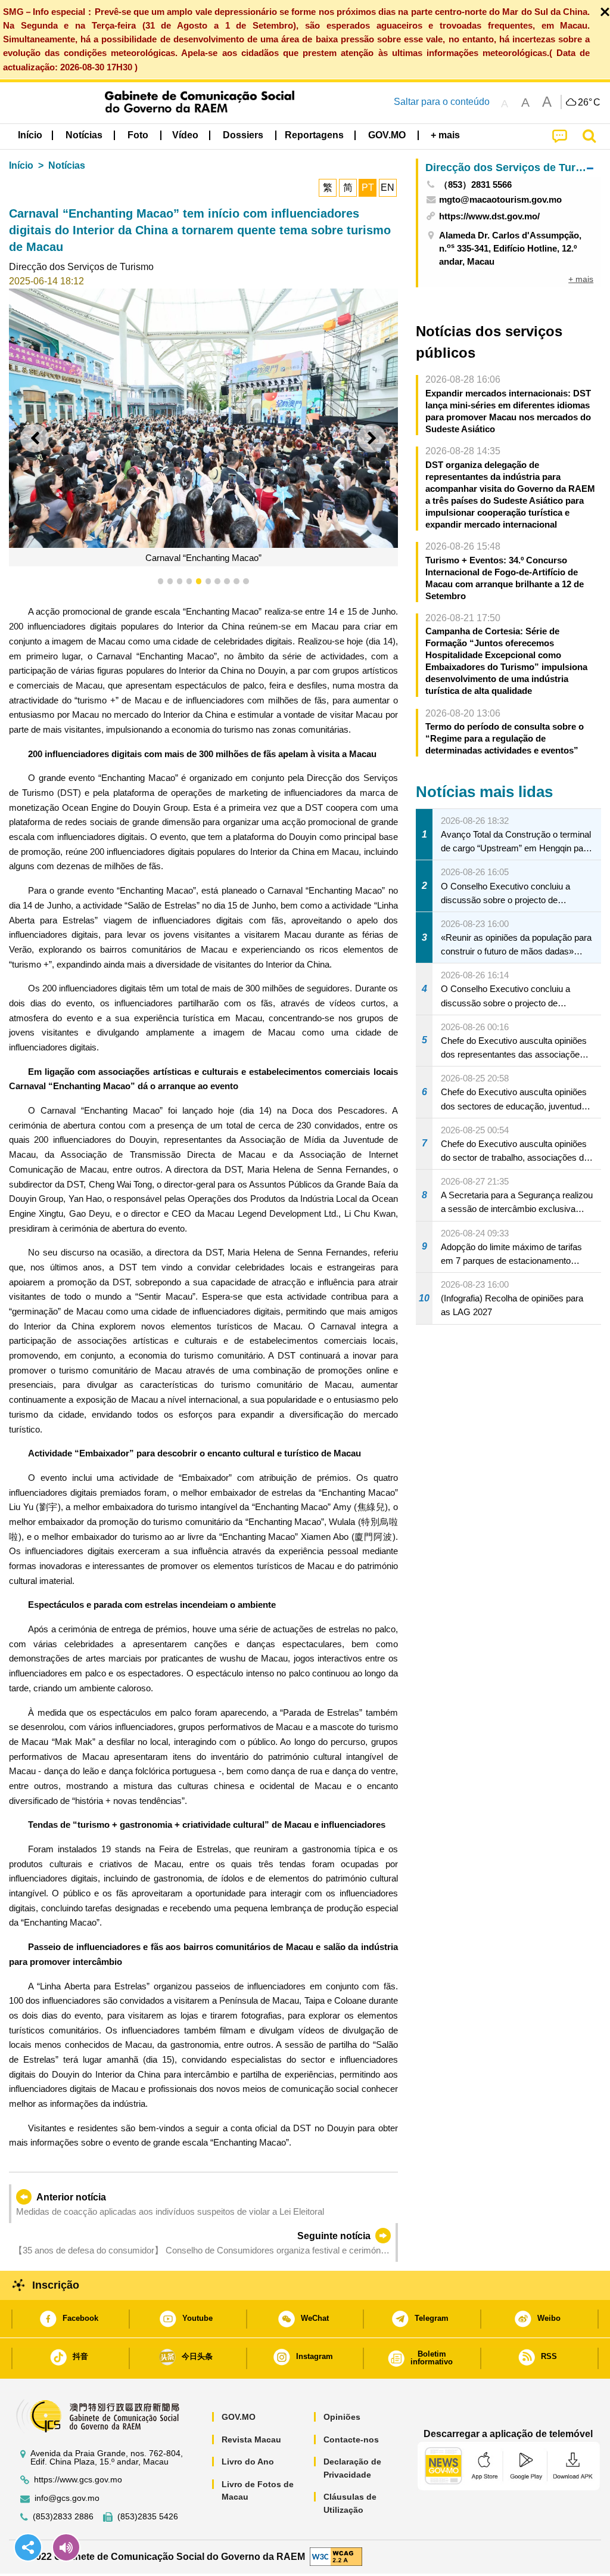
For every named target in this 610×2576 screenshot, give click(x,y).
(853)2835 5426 (148, 2517)
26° (589, 103)
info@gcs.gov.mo (67, 2498)
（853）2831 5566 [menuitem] (475, 185)
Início (21, 165)
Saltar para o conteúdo (442, 102)
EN (388, 187)
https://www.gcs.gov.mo (78, 2480)
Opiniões (342, 2417)
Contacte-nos (351, 2439)
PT (368, 187)
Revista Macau (251, 2439)
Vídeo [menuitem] (185, 135)
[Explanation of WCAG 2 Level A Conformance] (336, 2556)
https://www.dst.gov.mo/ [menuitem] (489, 216)
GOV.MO (239, 2417)
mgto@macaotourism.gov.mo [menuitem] (500, 199)
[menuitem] (84, 135)
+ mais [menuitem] (581, 279)
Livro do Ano (248, 2462)
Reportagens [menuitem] (314, 135)
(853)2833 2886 (63, 2517)
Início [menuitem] (30, 135)
